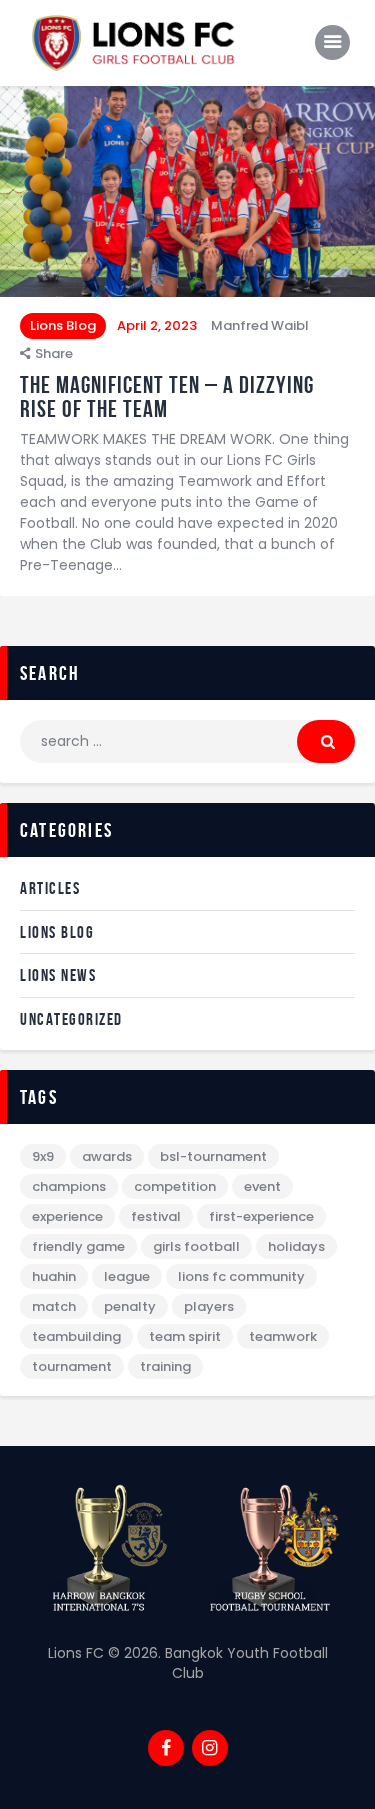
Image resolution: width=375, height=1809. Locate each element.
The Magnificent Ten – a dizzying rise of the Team (167, 397)
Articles (50, 888)
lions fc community (241, 1276)
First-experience (261, 1216)
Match (54, 1306)
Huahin (54, 1276)
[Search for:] (187, 741)
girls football (196, 1246)
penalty (130, 1306)
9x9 (43, 1156)
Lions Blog (63, 325)
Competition (175, 1186)
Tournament (72, 1366)
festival (156, 1216)
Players (209, 1306)
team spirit (185, 1336)
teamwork (283, 1336)
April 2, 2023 (157, 325)
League (127, 1276)
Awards (107, 1156)
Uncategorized (71, 1019)
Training (165, 1366)
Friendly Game (78, 1246)
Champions (69, 1186)
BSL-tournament (213, 1156)
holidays (296, 1246)
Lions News (58, 975)
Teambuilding (76, 1336)
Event (262, 1186)
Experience (67, 1216)
